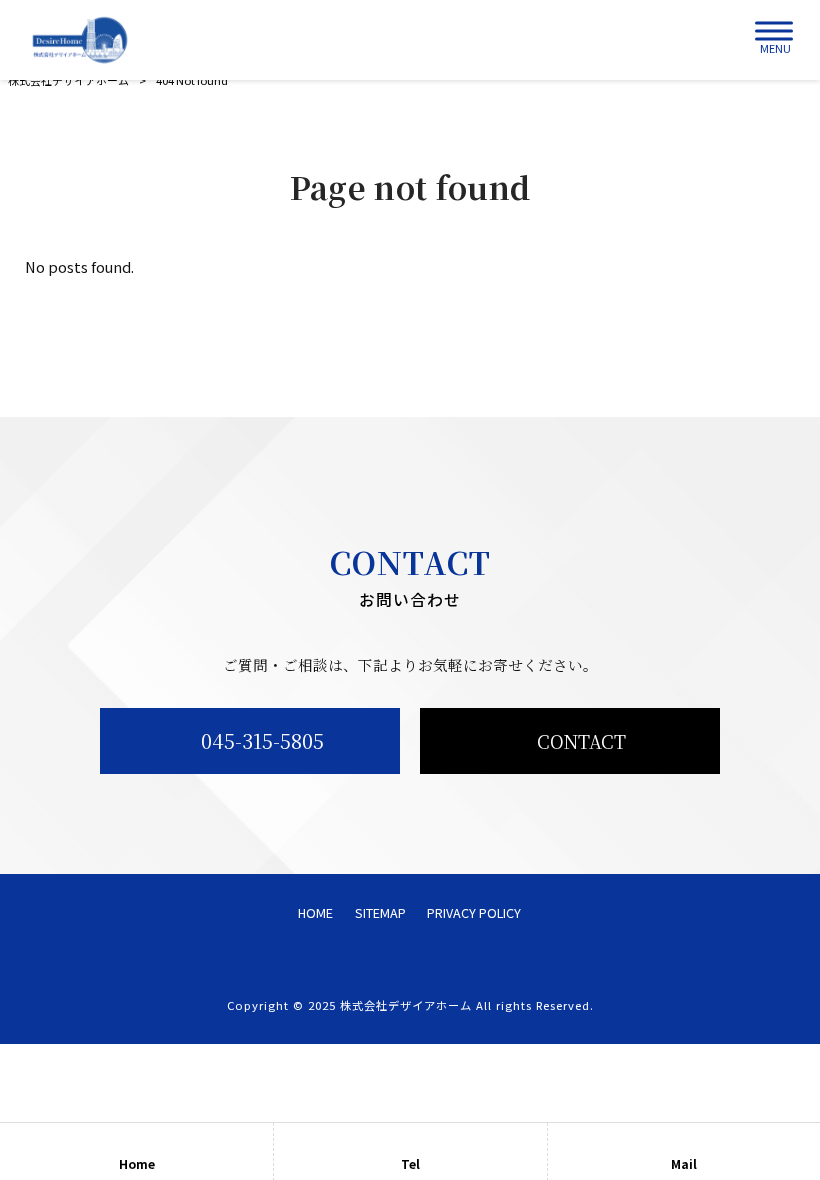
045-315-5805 (262, 740)
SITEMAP (380, 913)
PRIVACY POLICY (474, 913)
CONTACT (581, 741)
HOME (315, 913)
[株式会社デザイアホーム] (80, 40)
